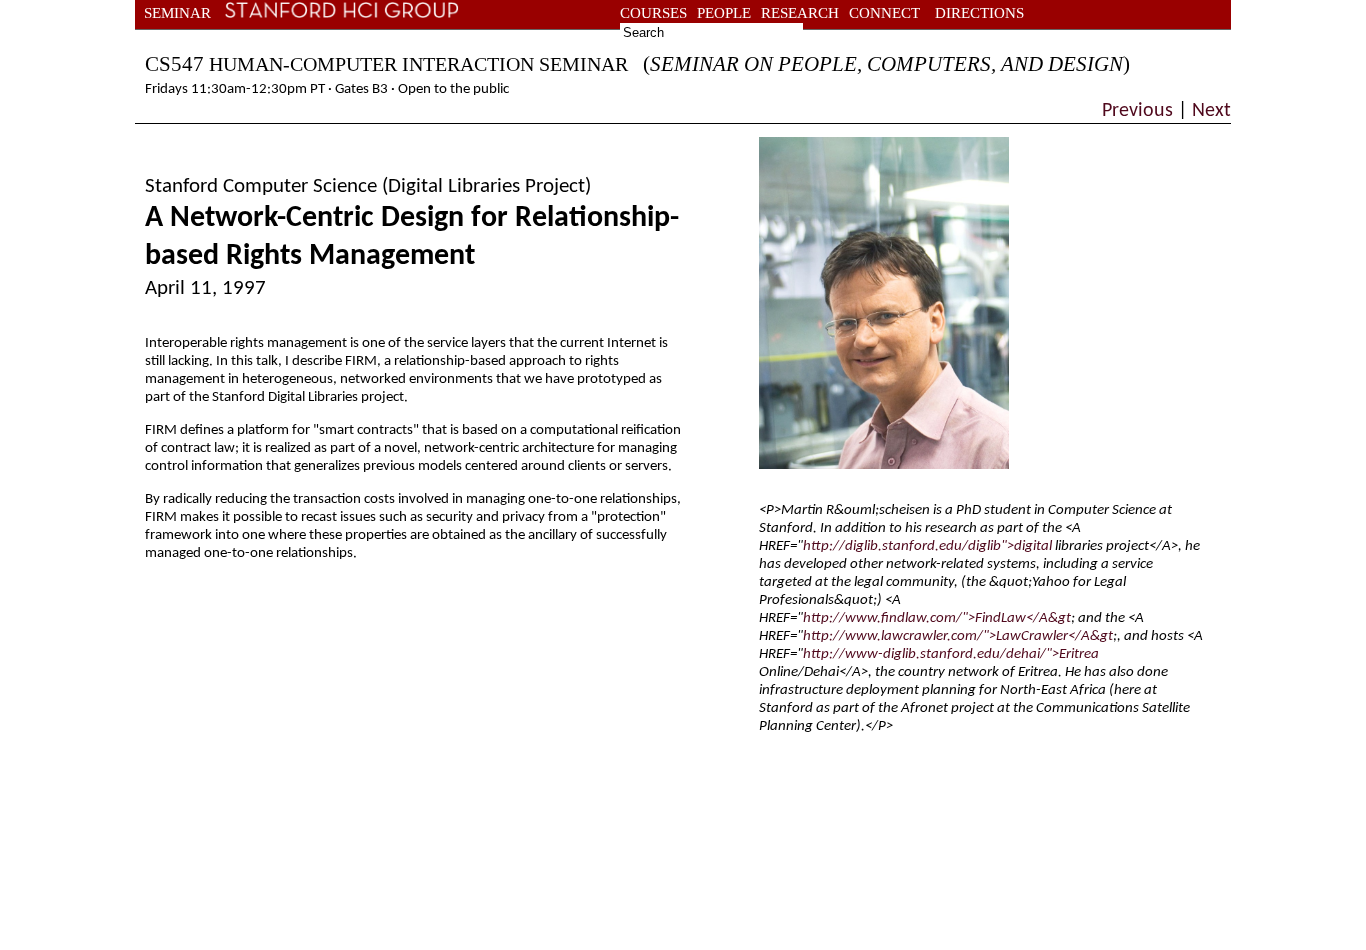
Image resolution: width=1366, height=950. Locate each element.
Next (1209, 111)
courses (653, 13)
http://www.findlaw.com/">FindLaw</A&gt (937, 618)
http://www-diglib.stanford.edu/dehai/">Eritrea (951, 654)
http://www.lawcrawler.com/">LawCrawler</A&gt (958, 636)
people (724, 13)
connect (884, 13)
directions (979, 13)
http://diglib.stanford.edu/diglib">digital (927, 546)
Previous (1140, 111)
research (800, 13)
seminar (177, 13)
